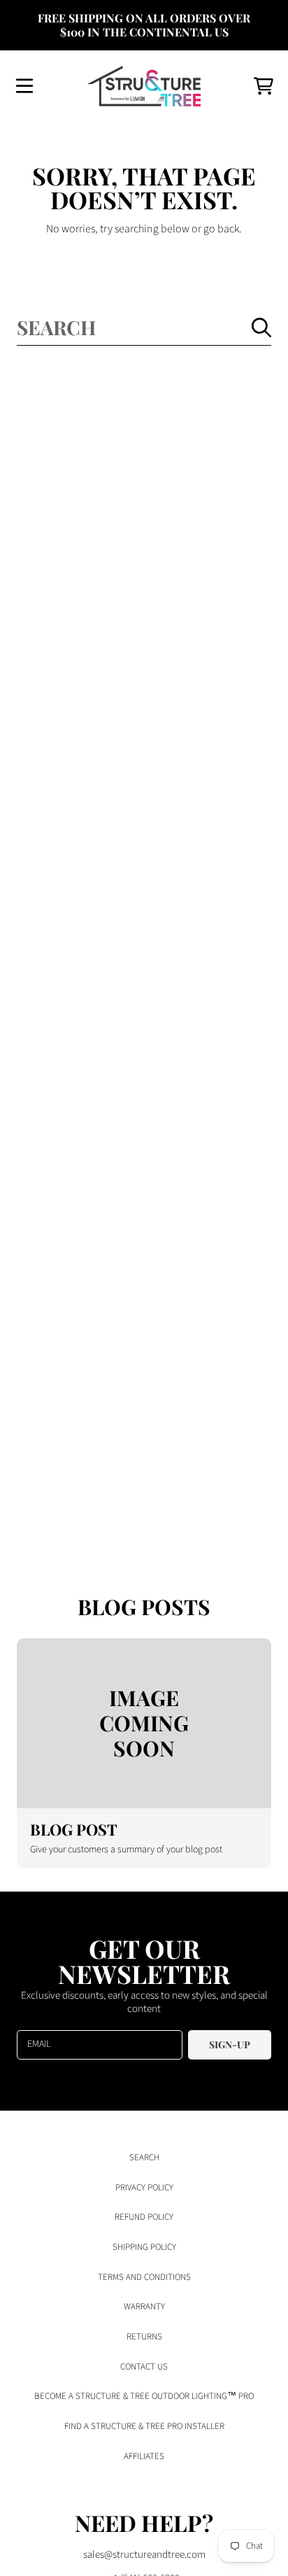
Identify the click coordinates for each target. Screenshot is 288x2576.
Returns (144, 2337)
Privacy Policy (144, 2188)
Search (144, 2158)
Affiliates (144, 2456)
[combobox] (144, 327)
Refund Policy (144, 2217)
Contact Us (144, 2367)
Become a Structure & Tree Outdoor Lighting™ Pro (144, 2396)
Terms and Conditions (144, 2277)
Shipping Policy (144, 2247)
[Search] (261, 328)
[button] (24, 86)
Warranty (144, 2307)
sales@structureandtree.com (144, 2555)
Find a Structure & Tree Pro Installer (144, 2426)
